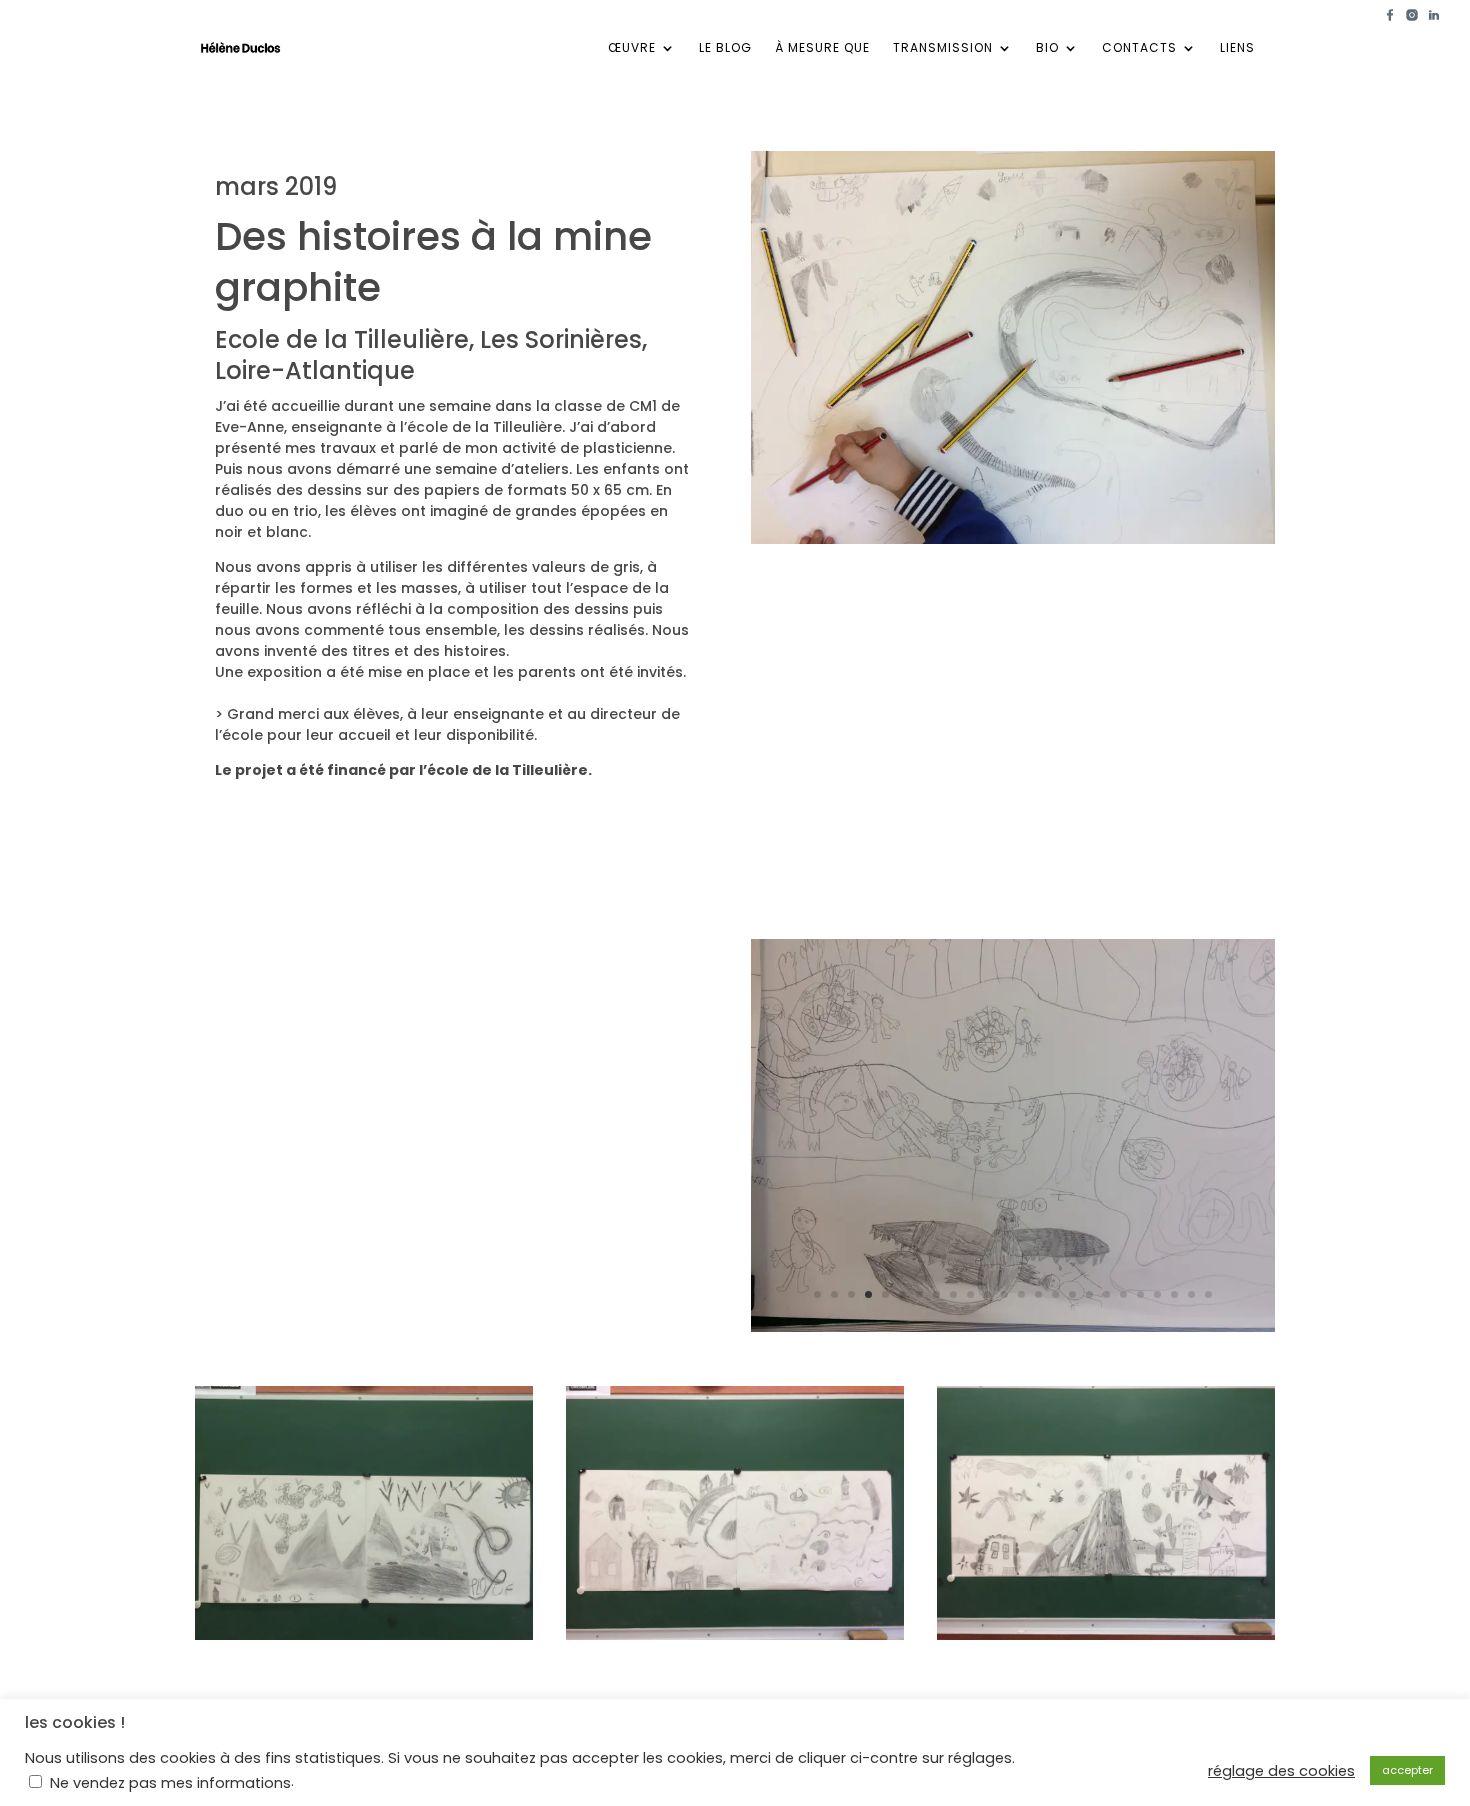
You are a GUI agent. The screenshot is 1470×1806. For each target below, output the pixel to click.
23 (1191, 1294)
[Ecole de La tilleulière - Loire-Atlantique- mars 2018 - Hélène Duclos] (364, 1640)
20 (1140, 1294)
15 (1055, 1294)
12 (1004, 1294)
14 (1038, 1294)
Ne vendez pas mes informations (170, 1783)
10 (970, 1294)
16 (1072, 1294)
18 (1106, 1294)
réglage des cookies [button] (1281, 1771)
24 (1208, 1294)
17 (1089, 1294)
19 (1123, 1294)
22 (1174, 1294)
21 (1157, 1294)
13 (1021, 1294)
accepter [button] (1407, 1770)
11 (987, 1294)
